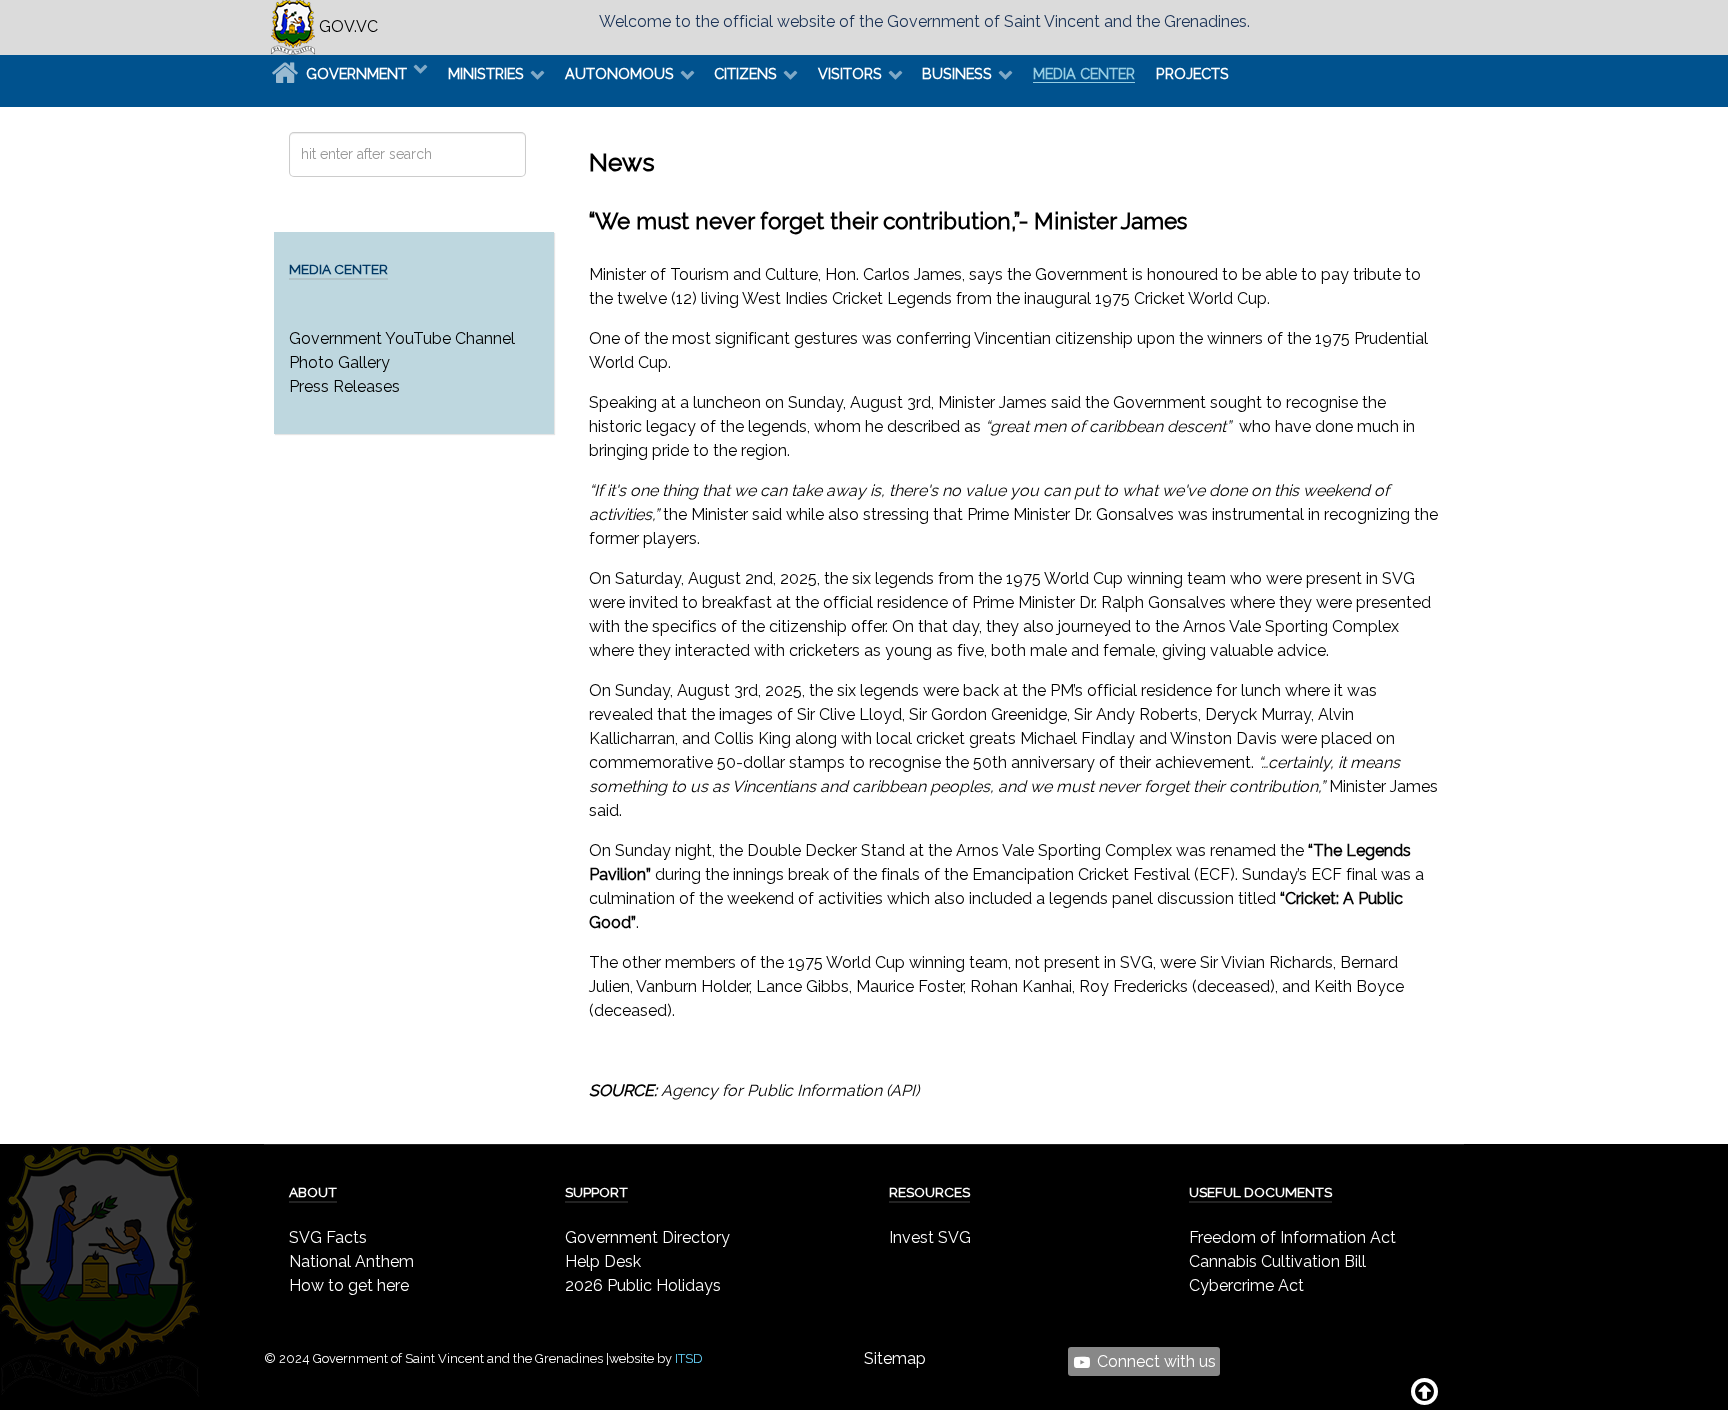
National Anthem (351, 1261)
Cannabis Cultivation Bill (1277, 1261)
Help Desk (603, 1261)
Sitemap (895, 1358)
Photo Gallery (339, 362)
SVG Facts (328, 1237)
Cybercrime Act (1246, 1285)
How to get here (349, 1285)
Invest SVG (930, 1237)
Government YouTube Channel (402, 338)
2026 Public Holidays (643, 1285)
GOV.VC (346, 26)
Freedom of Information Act (1292, 1237)
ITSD (689, 1358)
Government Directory (647, 1237)
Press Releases (344, 386)
